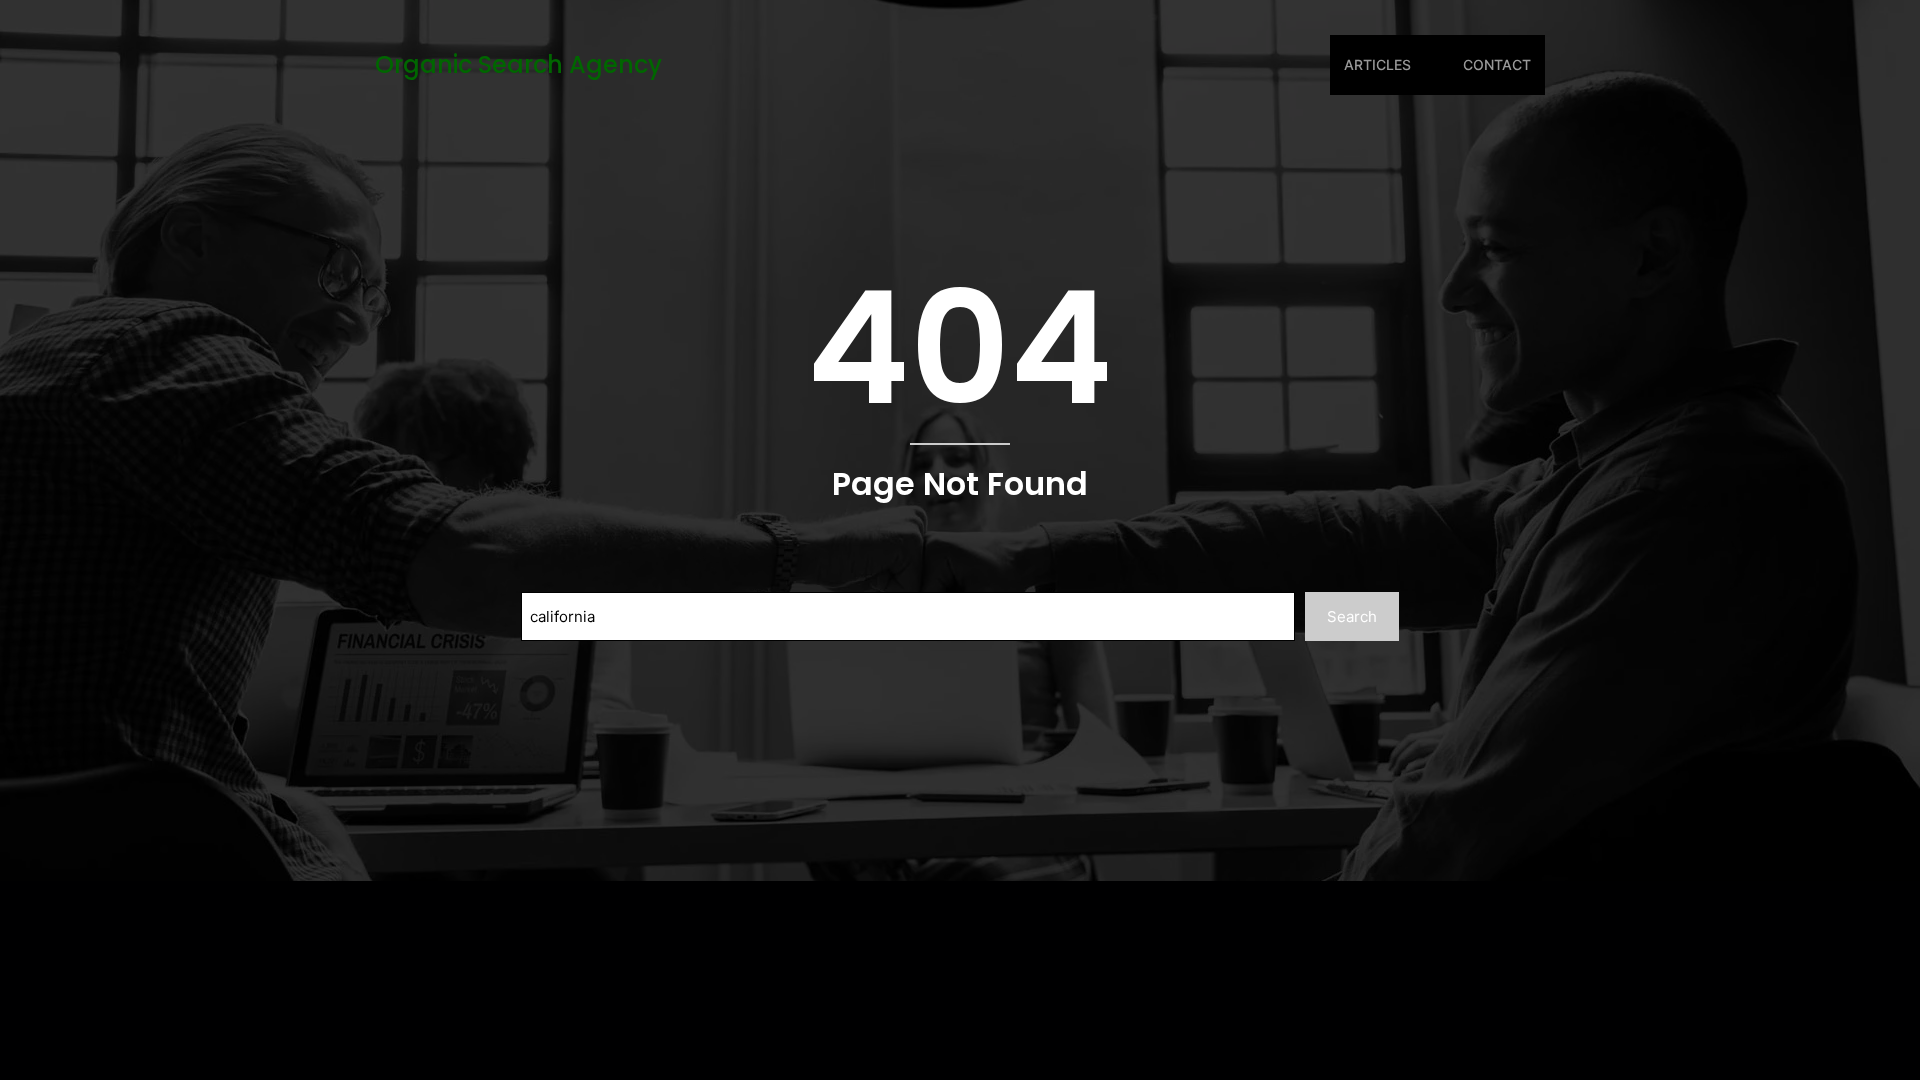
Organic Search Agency (518, 64)
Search (1352, 616)
